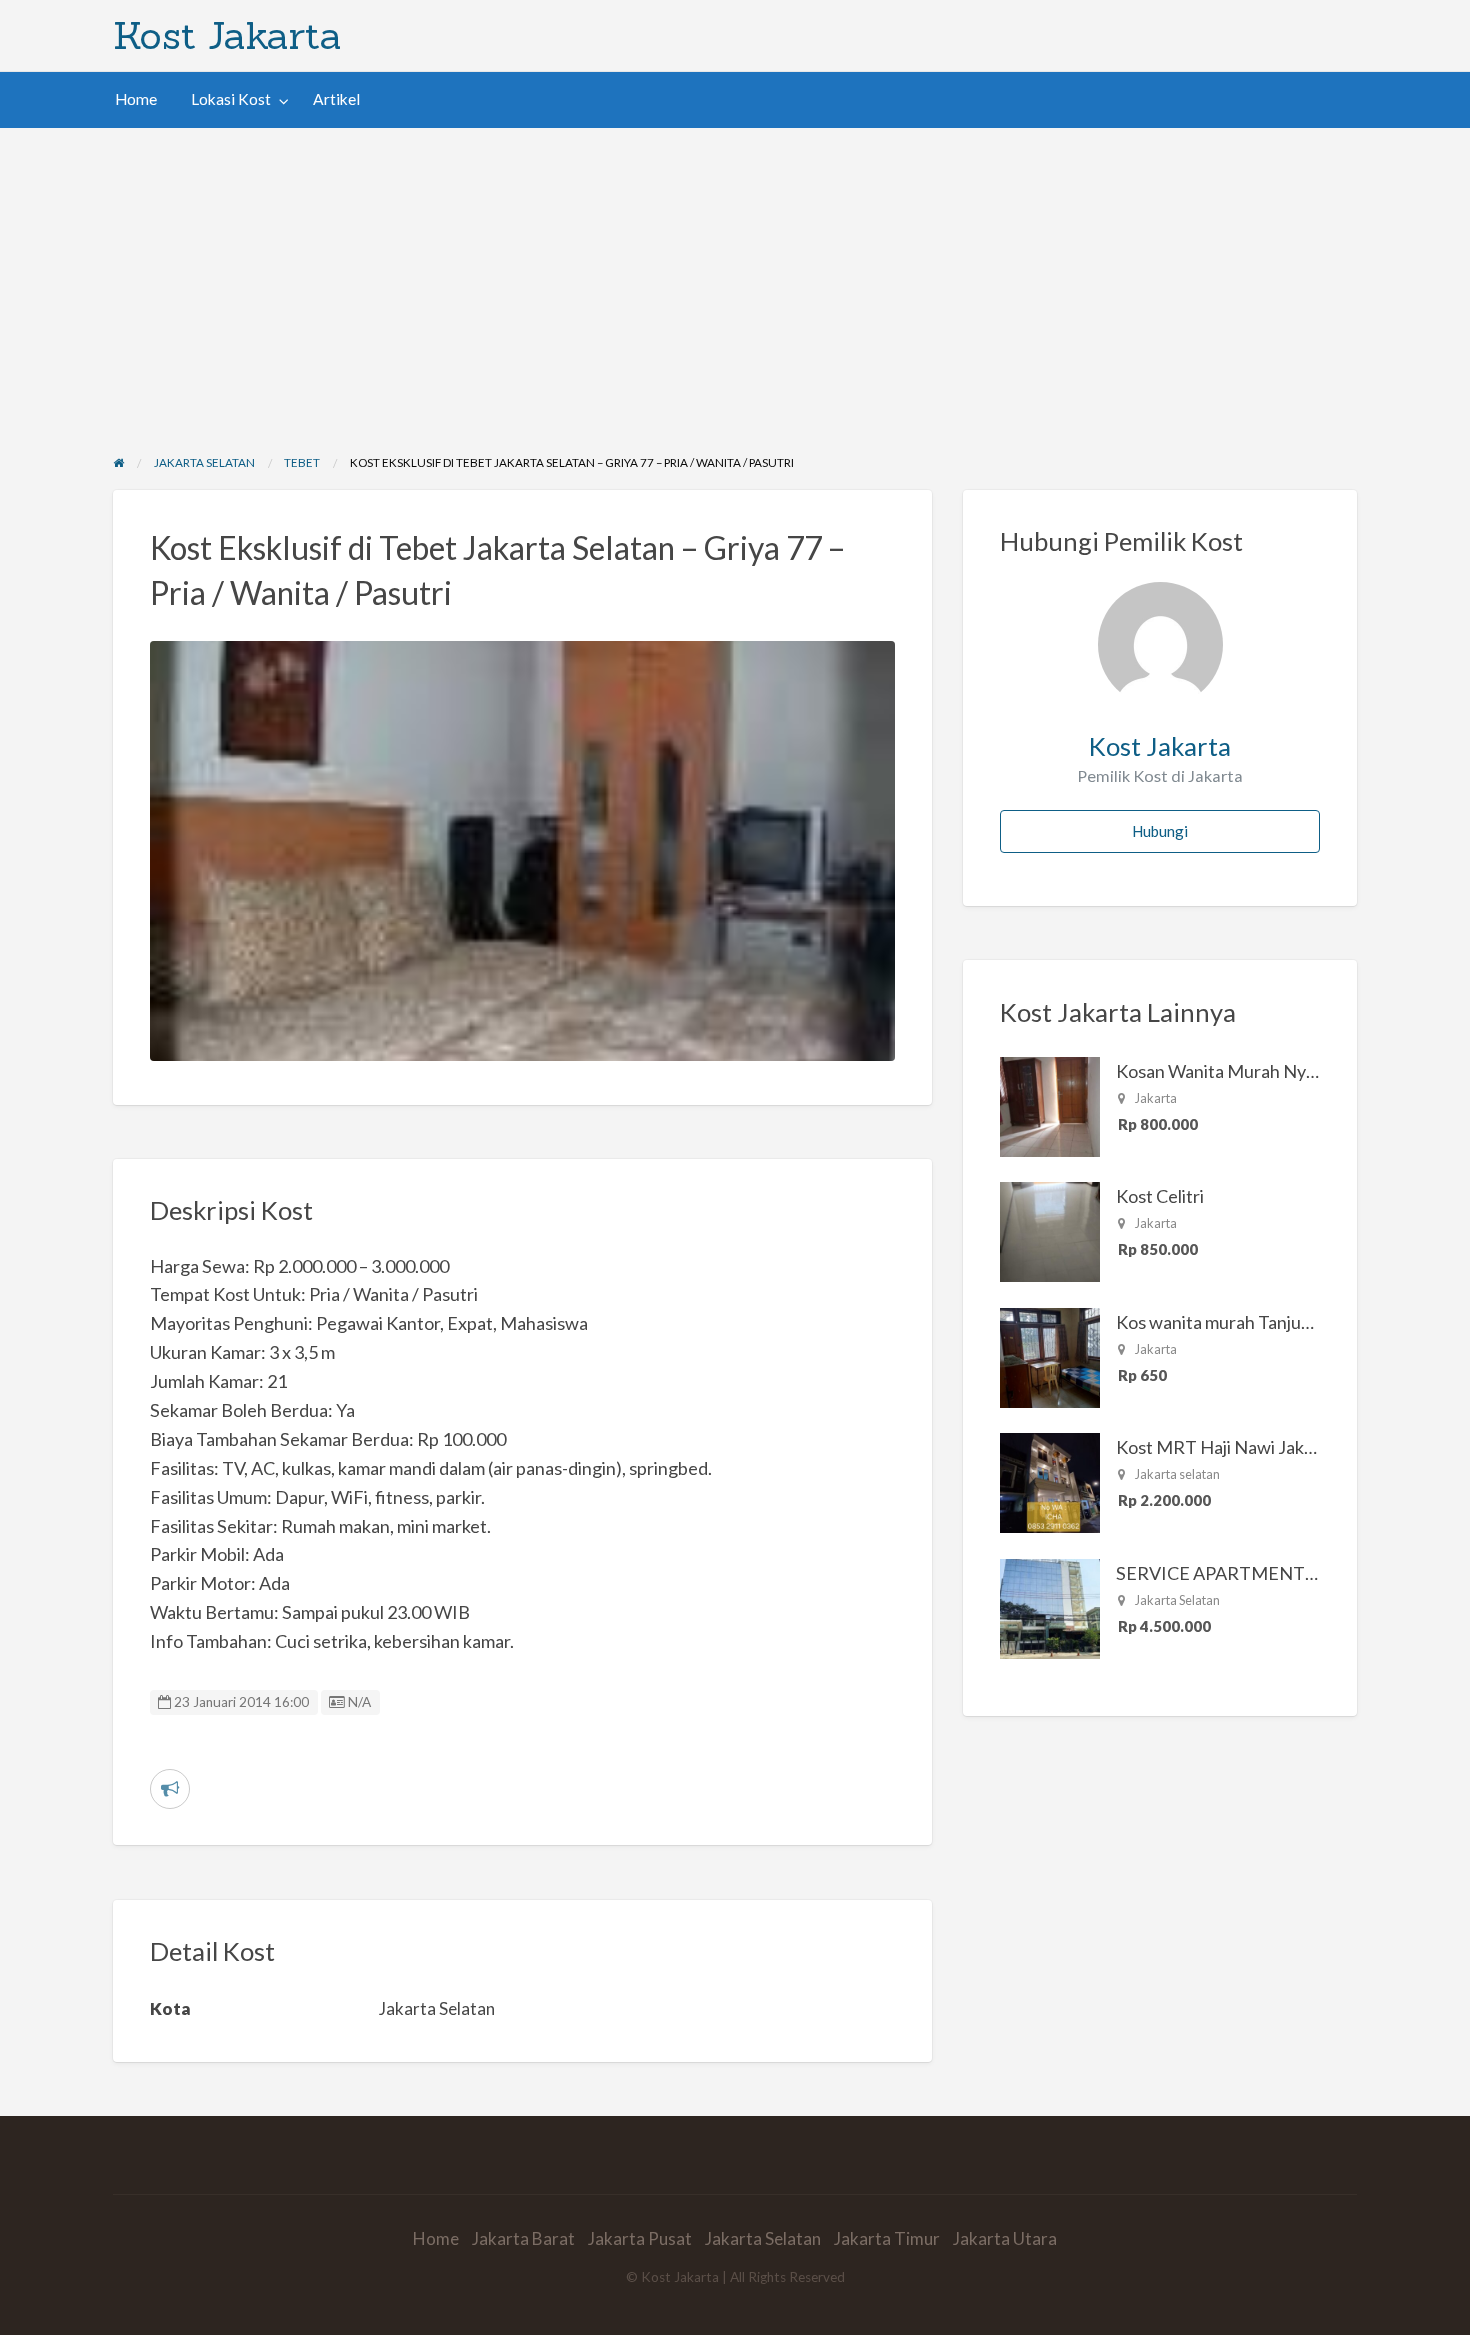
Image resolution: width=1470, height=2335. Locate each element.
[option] (523, 851)
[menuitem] (136, 99)
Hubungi (1160, 831)
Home (136, 99)
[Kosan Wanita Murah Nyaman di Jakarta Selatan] (1050, 1105)
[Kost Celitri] (1050, 1230)
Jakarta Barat (523, 2238)
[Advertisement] (735, 278)
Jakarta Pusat (640, 2238)
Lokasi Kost (231, 99)
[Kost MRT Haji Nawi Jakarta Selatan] (1050, 1481)
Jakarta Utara (1005, 2238)
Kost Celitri (1160, 1196)
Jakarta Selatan (763, 2238)
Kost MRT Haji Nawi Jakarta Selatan (1257, 1447)
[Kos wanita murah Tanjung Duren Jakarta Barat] (1050, 1356)
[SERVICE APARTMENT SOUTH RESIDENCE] (1050, 1607)
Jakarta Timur (887, 2238)
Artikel (336, 99)
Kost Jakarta (227, 35)
